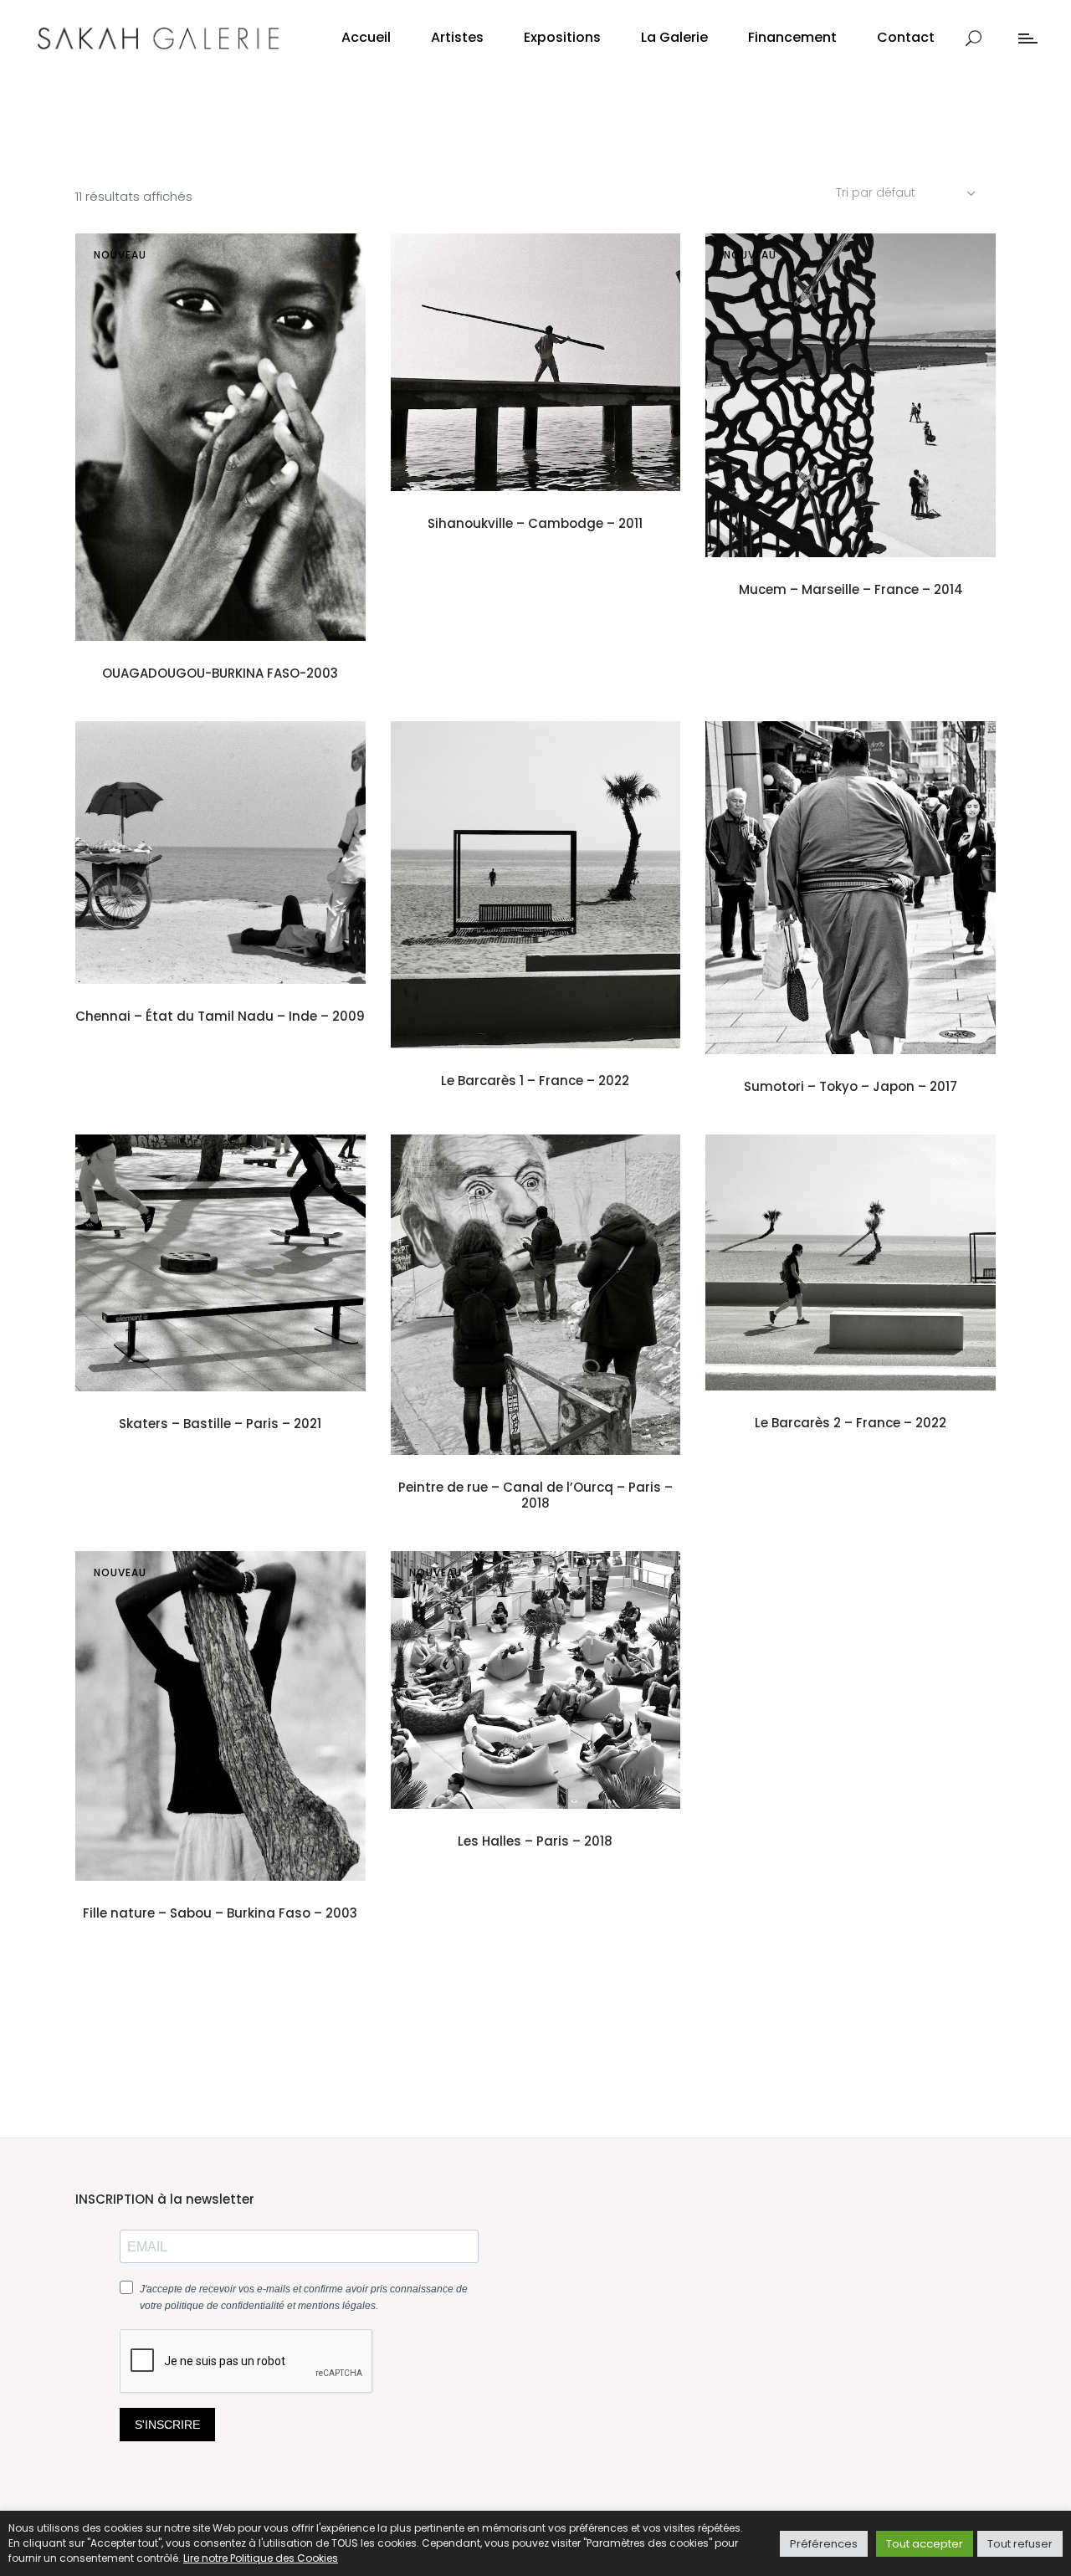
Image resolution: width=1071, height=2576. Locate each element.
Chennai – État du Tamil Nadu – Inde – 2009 (220, 1016)
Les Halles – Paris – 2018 (535, 1841)
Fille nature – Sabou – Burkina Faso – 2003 (220, 1913)
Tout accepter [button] (925, 2544)
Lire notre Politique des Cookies (261, 2558)
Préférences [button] (824, 2544)
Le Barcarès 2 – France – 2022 (851, 1423)
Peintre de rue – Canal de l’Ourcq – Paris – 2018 (535, 1495)
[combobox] (907, 192)
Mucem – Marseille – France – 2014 (851, 589)
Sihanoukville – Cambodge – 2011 (535, 523)
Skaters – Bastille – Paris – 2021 (220, 1424)
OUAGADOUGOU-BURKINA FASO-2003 (220, 673)
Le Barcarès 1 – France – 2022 (535, 1081)
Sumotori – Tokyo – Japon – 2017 (851, 1086)
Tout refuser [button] (1020, 2544)
